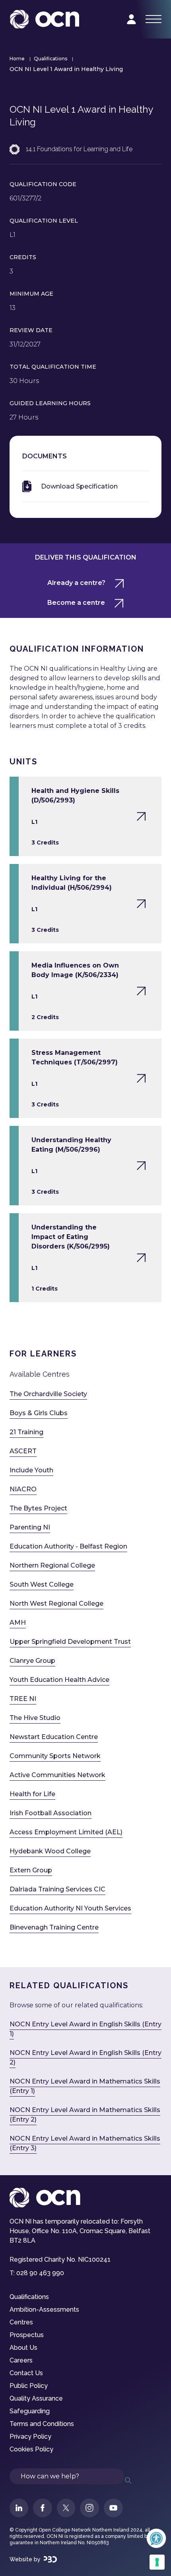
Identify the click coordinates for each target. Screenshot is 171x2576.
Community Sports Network (55, 1756)
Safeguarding (30, 2411)
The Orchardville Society (48, 1394)
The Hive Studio (35, 1718)
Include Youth (31, 1470)
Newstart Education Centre (54, 1737)
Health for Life (32, 1794)
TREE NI (23, 1699)
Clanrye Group (32, 1661)
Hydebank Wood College (50, 1851)
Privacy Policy (30, 2437)
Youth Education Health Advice (59, 1680)
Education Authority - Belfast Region (68, 1546)
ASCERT (23, 1451)
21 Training (26, 1432)
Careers (21, 2360)
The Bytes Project (38, 1508)
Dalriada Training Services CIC (57, 1889)
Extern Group (31, 1870)
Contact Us (26, 2373)
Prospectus (27, 2335)
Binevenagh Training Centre (54, 1927)
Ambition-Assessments (44, 2310)
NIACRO (23, 1489)
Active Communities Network (57, 1775)
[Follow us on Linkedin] (19, 2508)
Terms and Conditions (42, 2424)
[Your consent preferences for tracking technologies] (157, 2562)
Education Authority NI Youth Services (70, 1908)
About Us (23, 2348)
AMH (18, 1623)
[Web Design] (50, 2559)
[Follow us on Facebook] (43, 2508)
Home (17, 59)
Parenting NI (30, 1527)
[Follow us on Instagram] (89, 2508)
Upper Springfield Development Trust (70, 1642)
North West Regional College (56, 1604)
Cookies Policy (31, 2449)
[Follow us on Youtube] (113, 2508)
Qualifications (51, 59)
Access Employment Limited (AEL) (66, 1832)
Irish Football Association (51, 1813)
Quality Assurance (36, 2398)
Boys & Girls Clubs (39, 1413)
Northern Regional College (52, 1565)
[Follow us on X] (66, 2508)
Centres (21, 2322)
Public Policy (29, 2386)
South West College (42, 1584)
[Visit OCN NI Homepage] (44, 19)
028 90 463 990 (40, 2273)
